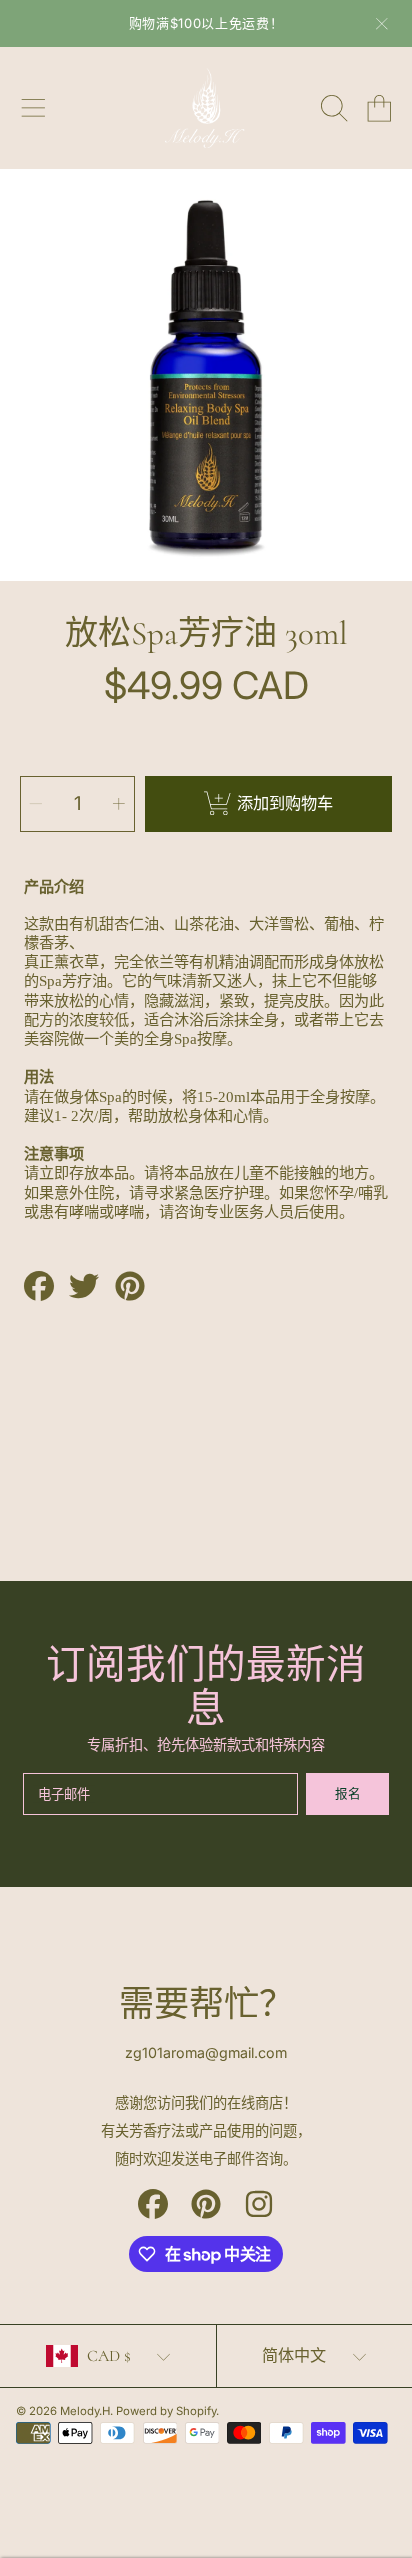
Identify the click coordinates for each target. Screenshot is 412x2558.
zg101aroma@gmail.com (206, 2052)
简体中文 (294, 2356)
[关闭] (382, 24)
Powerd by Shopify (166, 2411)
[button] (33, 108)
